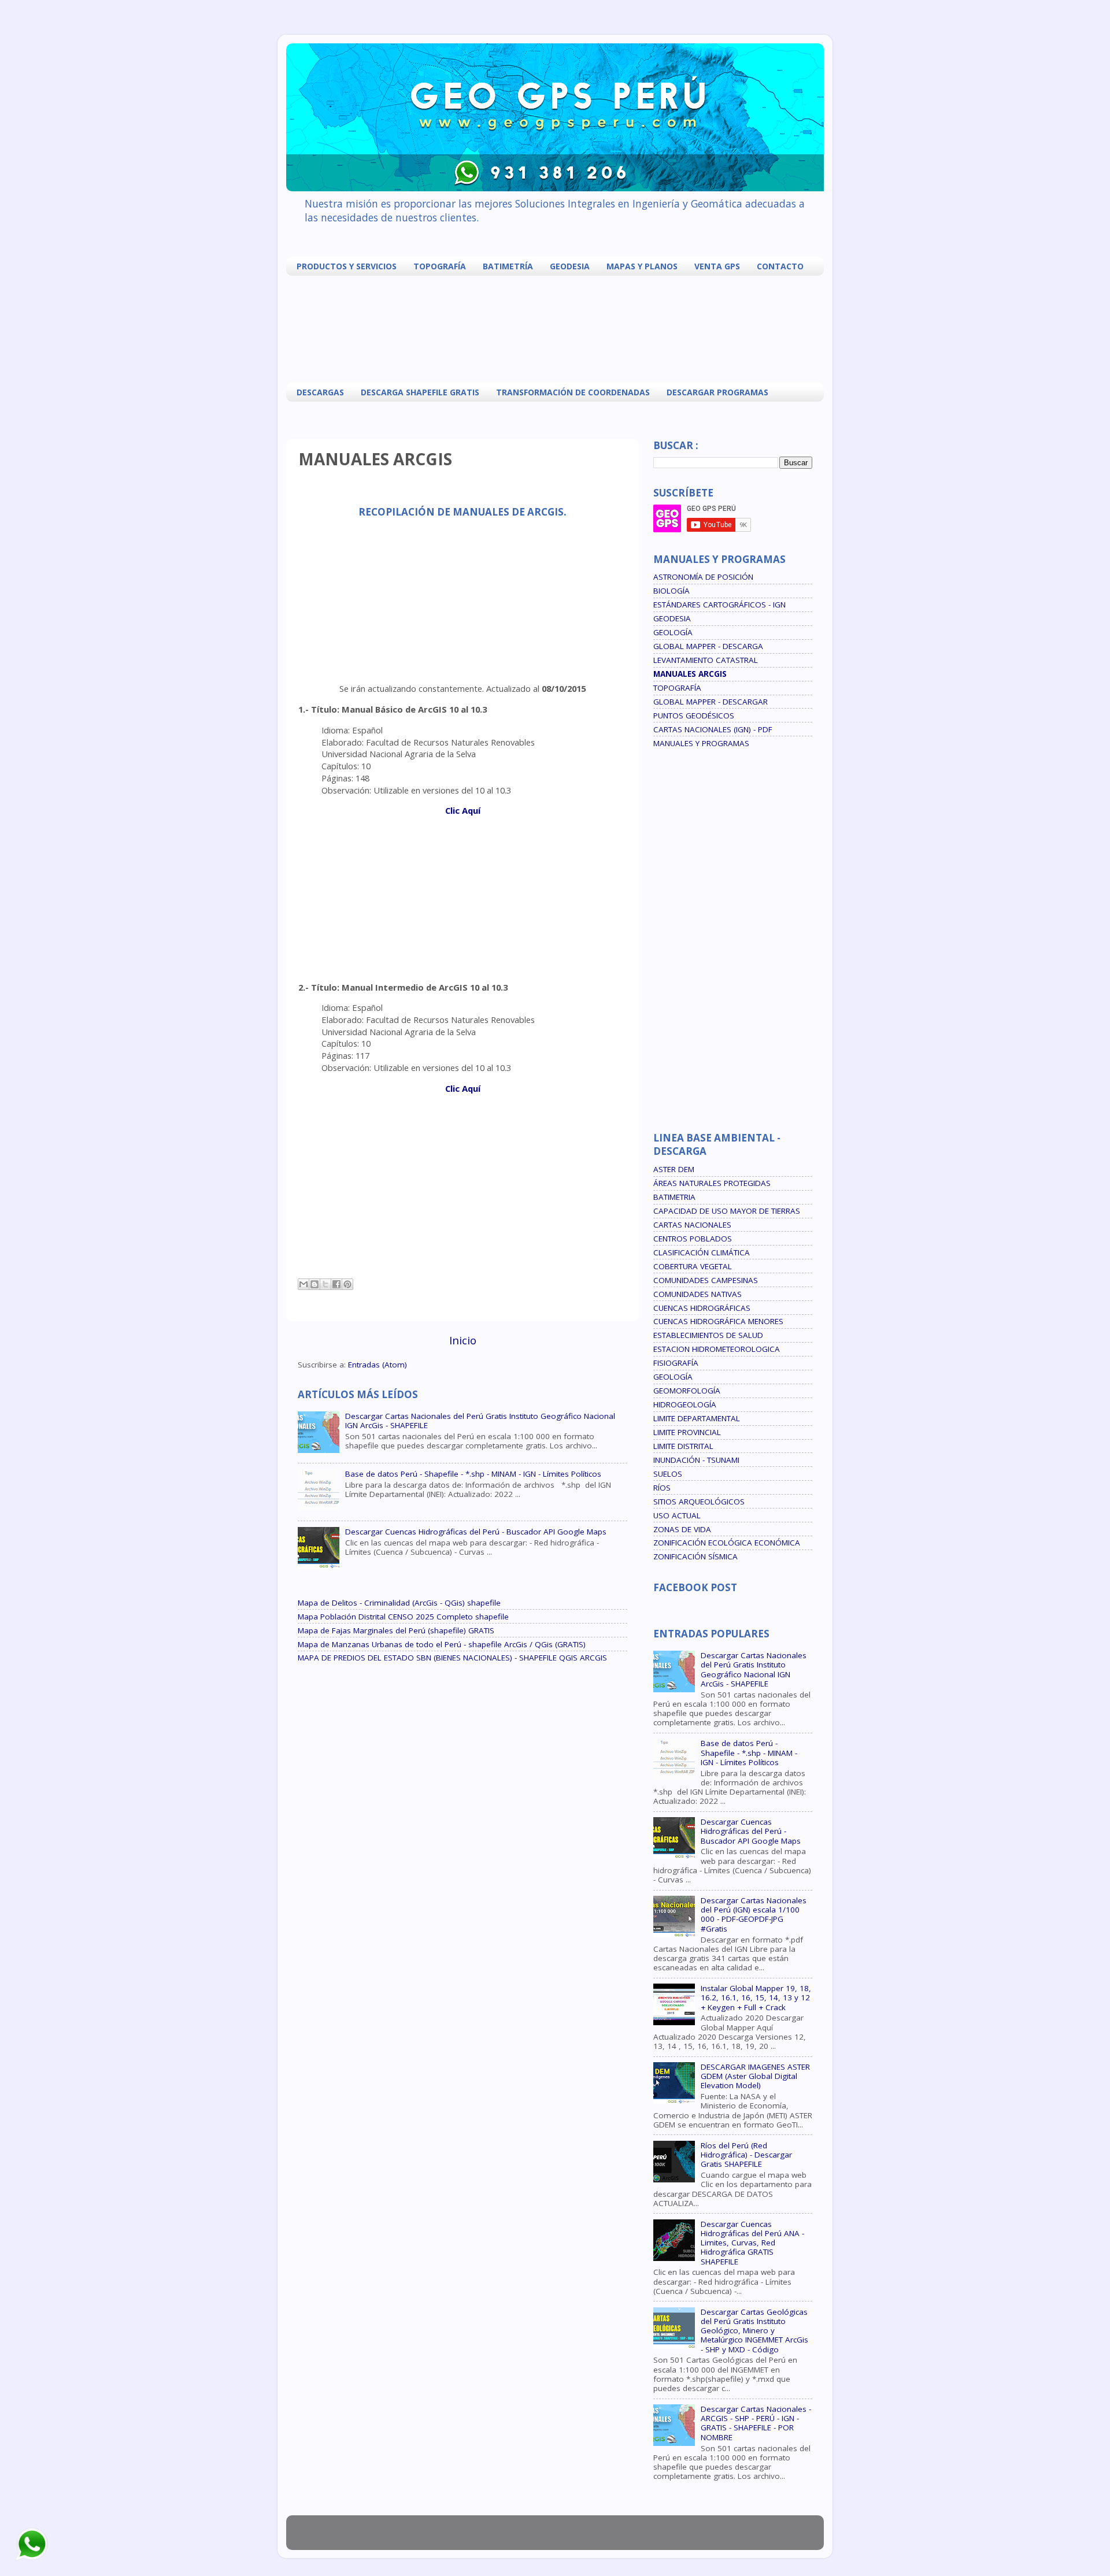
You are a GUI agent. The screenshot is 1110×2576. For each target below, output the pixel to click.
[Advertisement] (558, 328)
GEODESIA (570, 266)
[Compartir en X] (325, 1284)
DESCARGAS (320, 392)
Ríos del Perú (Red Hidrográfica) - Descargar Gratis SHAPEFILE (746, 2155)
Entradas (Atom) (378, 1365)
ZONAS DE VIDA (682, 1529)
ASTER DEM (674, 1169)
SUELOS (668, 1474)
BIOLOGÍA (671, 591)
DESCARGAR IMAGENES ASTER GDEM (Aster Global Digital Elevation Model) (755, 2076)
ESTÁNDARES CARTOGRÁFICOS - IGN (719, 605)
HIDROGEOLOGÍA (685, 1404)
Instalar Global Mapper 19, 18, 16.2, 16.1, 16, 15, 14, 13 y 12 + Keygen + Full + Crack (756, 1997)
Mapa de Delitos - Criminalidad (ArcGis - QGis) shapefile (399, 1603)
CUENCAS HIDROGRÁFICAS (702, 1308)
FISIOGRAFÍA (676, 1363)
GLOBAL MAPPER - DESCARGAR (711, 702)
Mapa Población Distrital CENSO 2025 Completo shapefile (403, 1617)
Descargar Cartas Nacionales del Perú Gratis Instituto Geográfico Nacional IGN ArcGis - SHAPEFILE (480, 1421)
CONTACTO (780, 266)
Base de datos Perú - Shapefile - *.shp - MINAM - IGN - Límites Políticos (473, 1474)
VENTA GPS (717, 266)
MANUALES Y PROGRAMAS (701, 743)
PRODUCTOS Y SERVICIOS (347, 266)
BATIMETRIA (674, 1197)
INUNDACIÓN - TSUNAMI (696, 1460)
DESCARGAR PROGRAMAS (717, 392)
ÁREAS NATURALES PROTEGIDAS (712, 1183)
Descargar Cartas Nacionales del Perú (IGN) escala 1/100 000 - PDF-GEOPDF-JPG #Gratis (754, 1915)
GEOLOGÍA (673, 632)
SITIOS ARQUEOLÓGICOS (699, 1502)
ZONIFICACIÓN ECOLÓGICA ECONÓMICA (727, 1543)
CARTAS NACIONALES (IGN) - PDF (713, 729)
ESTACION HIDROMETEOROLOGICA (717, 1349)
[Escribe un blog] (314, 1284)
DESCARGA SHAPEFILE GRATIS (420, 392)
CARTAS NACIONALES (692, 1225)
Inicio (463, 1340)
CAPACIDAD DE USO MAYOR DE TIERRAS (727, 1211)
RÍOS (662, 1488)
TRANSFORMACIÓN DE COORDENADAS (573, 392)
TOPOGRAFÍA (440, 266)
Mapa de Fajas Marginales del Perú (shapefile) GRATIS (396, 1630)
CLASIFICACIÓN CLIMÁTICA (702, 1252)
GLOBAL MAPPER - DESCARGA (708, 646)
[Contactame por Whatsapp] (32, 2559)
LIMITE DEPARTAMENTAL (697, 1418)
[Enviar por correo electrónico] (304, 1284)
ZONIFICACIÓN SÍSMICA (695, 1556)
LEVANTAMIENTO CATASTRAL (706, 660)
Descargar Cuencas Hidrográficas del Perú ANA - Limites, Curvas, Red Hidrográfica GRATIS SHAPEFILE (752, 2243)
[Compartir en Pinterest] (347, 1284)
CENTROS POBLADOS (693, 1239)
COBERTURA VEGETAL (693, 1266)
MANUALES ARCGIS (690, 674)
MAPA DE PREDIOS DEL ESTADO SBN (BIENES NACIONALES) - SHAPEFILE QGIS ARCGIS (452, 1658)
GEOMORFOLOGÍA (687, 1391)
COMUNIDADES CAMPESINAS (706, 1280)
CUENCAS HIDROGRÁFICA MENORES (718, 1321)
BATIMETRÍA (508, 266)
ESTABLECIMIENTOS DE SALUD (708, 1335)
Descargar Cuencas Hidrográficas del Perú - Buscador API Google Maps (476, 1532)
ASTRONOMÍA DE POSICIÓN (703, 577)
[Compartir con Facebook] (336, 1284)
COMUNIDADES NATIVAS (698, 1294)
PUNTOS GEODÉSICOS (694, 716)
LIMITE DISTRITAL (683, 1446)
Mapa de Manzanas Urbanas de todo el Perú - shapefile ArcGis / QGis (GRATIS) (442, 1644)
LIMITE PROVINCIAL (687, 1432)
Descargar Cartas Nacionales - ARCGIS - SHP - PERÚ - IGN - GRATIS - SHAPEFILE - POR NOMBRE (756, 2423)
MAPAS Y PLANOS (642, 266)
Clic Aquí (463, 810)
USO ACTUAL (677, 1515)
